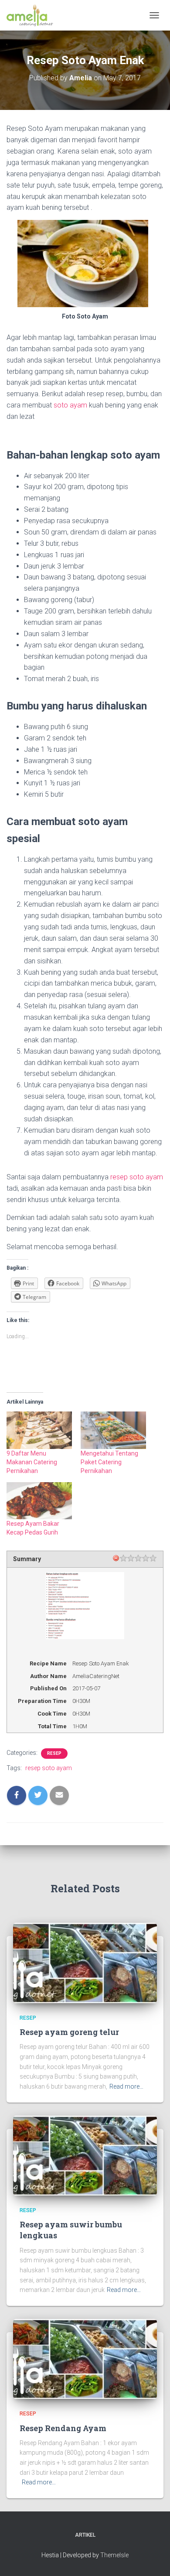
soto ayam (70, 405)
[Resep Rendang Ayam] (85, 2358)
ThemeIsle (114, 2555)
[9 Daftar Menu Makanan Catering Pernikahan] (39, 1430)
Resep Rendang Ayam (63, 2428)
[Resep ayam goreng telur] (85, 1963)
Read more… (126, 2086)
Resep (54, 1753)
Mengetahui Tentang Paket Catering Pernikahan (109, 1462)
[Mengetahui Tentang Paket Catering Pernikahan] (113, 1430)
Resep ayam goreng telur (69, 2032)
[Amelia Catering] (33, 15)
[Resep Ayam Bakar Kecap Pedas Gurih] (39, 1501)
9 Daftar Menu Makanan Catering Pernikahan (32, 1462)
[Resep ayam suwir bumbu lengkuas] (85, 2155)
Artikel (85, 2535)
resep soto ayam (137, 1177)
